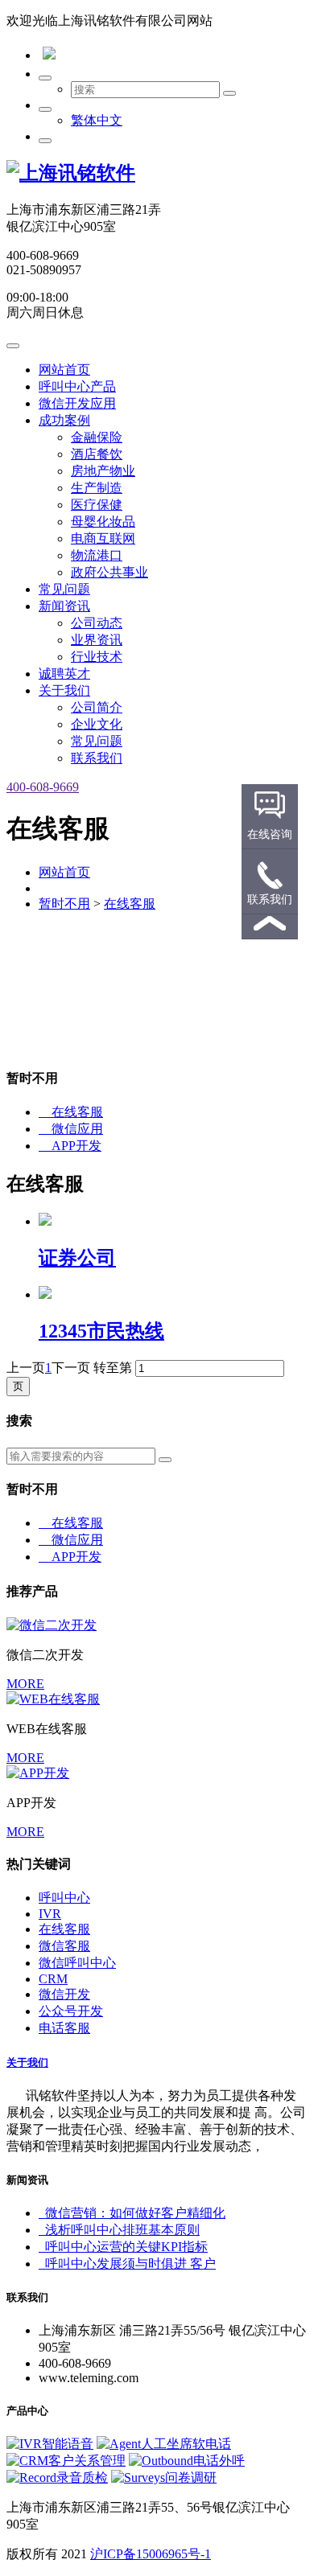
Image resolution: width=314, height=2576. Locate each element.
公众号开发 (71, 2011)
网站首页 (64, 370)
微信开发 (64, 1994)
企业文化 (97, 724)
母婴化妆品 (103, 522)
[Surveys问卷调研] (164, 2477)
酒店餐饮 (97, 454)
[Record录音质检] (57, 2477)
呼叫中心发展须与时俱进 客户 (127, 2264)
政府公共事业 (109, 572)
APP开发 (70, 1146)
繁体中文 (97, 120)
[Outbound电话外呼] (187, 2461)
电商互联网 (103, 538)
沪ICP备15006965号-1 (151, 2554)
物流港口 (97, 555)
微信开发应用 (77, 403)
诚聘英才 (64, 674)
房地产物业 (103, 471)
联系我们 (97, 758)
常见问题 (64, 589)
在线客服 (130, 904)
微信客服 (64, 1946)
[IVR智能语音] (50, 2444)
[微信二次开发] (52, 1625)
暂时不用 (64, 904)
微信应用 (71, 1129)
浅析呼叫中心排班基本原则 (119, 2230)
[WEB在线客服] (53, 1699)
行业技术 (97, 657)
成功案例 (64, 420)
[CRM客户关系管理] (66, 2461)
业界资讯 (97, 640)
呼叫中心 (64, 1898)
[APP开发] (38, 1773)
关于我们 (64, 690)
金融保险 (97, 437)
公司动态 (97, 623)
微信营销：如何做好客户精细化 (132, 2213)
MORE (25, 1684)
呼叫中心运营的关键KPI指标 (123, 2247)
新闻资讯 (64, 606)
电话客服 (64, 2028)
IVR (50, 1914)
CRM (53, 1979)
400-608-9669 (43, 787)
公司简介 (97, 707)
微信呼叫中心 (77, 1963)
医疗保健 (97, 505)
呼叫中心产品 (77, 386)
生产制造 (97, 488)
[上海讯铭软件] (71, 173)
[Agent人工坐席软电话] (164, 2444)
